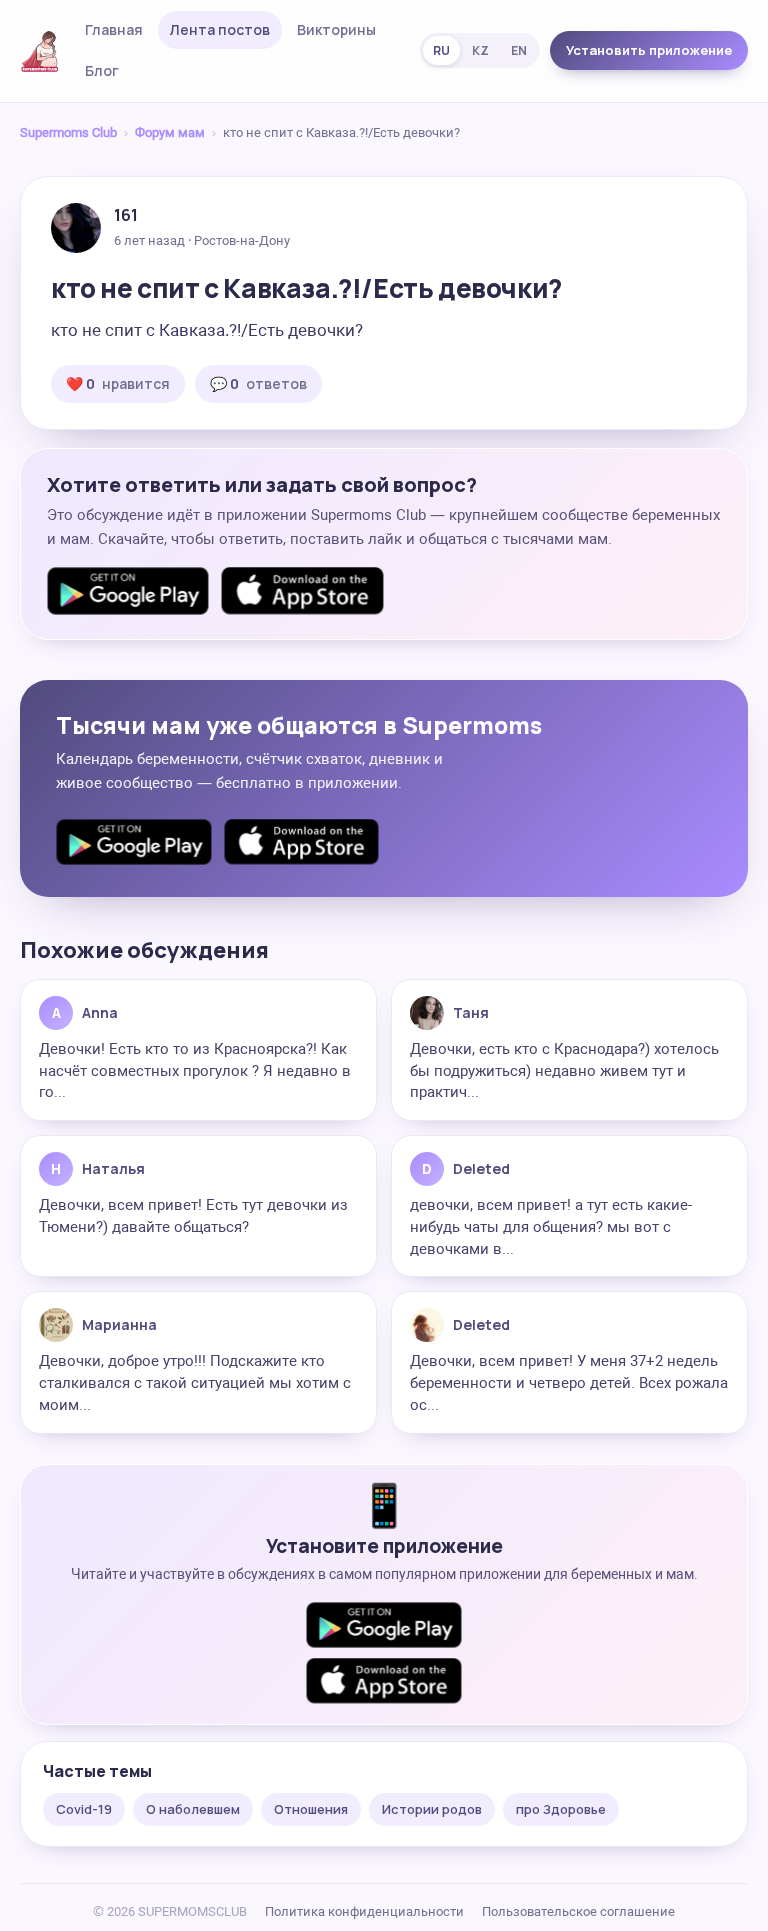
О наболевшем (193, 1809)
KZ (480, 50)
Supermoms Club (68, 132)
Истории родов (432, 1809)
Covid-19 (84, 1809)
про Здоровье (561, 1809)
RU (441, 50)
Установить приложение (649, 50)
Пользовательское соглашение (578, 1911)
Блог (102, 70)
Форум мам (170, 132)
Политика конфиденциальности (364, 1911)
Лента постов (220, 29)
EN (519, 50)
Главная (114, 29)
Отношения (311, 1809)
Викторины (336, 29)
